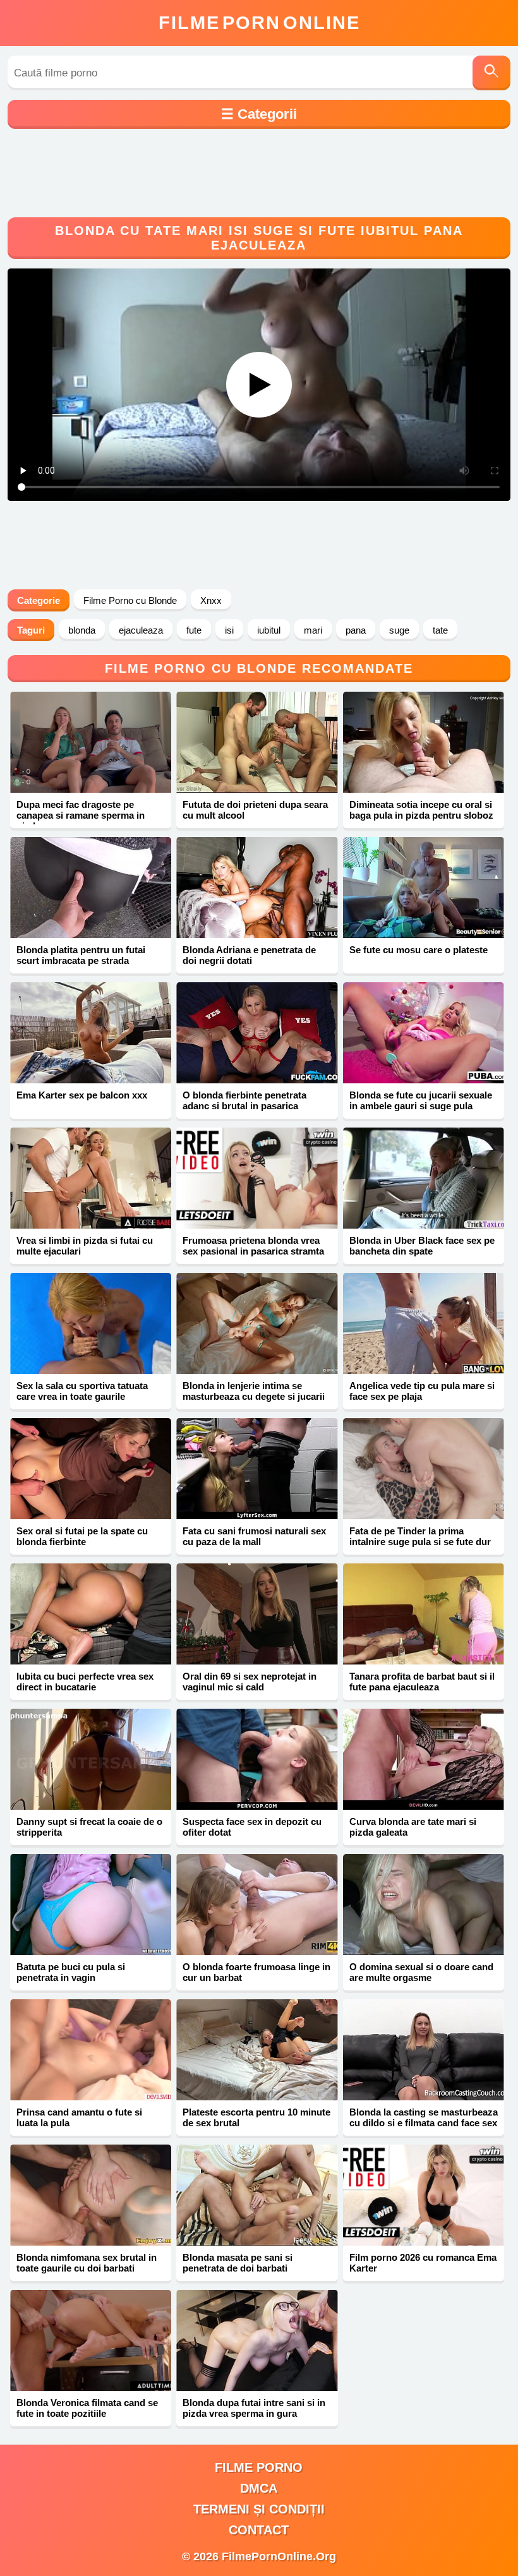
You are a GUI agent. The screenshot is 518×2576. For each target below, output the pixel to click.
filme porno (259, 2467)
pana (356, 630)
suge (399, 630)
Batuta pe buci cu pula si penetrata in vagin (71, 1972)
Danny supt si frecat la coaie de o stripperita (89, 1827)
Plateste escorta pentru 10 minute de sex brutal (256, 2117)
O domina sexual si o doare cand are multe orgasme (421, 1972)
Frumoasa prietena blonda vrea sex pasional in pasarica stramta (253, 1246)
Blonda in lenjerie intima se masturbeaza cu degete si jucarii (254, 1391)
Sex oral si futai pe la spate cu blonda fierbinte (82, 1536)
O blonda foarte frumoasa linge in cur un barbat (256, 1972)
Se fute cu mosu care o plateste (419, 950)
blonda (82, 630)
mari (313, 630)
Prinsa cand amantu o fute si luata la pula (79, 2117)
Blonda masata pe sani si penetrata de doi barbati (238, 2263)
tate (440, 630)
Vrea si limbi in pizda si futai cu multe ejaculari (85, 1246)
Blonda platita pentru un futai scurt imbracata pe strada (81, 955)
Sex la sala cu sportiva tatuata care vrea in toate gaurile (82, 1391)
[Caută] (491, 73)
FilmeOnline (259, 23)
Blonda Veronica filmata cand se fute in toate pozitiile (87, 2408)
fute (194, 630)
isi (229, 630)
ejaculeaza (141, 630)
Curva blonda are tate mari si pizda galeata (413, 1827)
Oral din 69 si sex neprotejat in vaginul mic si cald (250, 1682)
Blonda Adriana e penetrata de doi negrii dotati (249, 955)
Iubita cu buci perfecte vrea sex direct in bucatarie (85, 1682)
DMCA (259, 2488)
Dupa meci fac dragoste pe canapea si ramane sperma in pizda (81, 815)
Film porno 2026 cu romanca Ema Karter (423, 2263)
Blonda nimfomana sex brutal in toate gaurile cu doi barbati (87, 2263)
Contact (259, 2530)
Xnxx (211, 600)
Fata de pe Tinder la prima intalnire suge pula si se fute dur (420, 1536)
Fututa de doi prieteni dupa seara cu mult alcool (255, 810)
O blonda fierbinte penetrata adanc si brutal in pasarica (244, 1100)
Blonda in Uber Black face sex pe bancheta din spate (422, 1246)
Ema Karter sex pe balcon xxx (82, 1095)
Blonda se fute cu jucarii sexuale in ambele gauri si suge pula (421, 1100)
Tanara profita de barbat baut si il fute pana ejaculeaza (422, 1682)
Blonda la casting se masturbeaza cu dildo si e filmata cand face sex (424, 2117)
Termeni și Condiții (259, 2509)
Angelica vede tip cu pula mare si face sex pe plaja (422, 1391)
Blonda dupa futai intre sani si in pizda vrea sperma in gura (254, 2408)
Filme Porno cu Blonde (130, 600)
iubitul (269, 630)
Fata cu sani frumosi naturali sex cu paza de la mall (254, 1536)
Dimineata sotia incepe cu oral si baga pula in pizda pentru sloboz (421, 810)
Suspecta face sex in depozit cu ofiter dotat (252, 1827)
